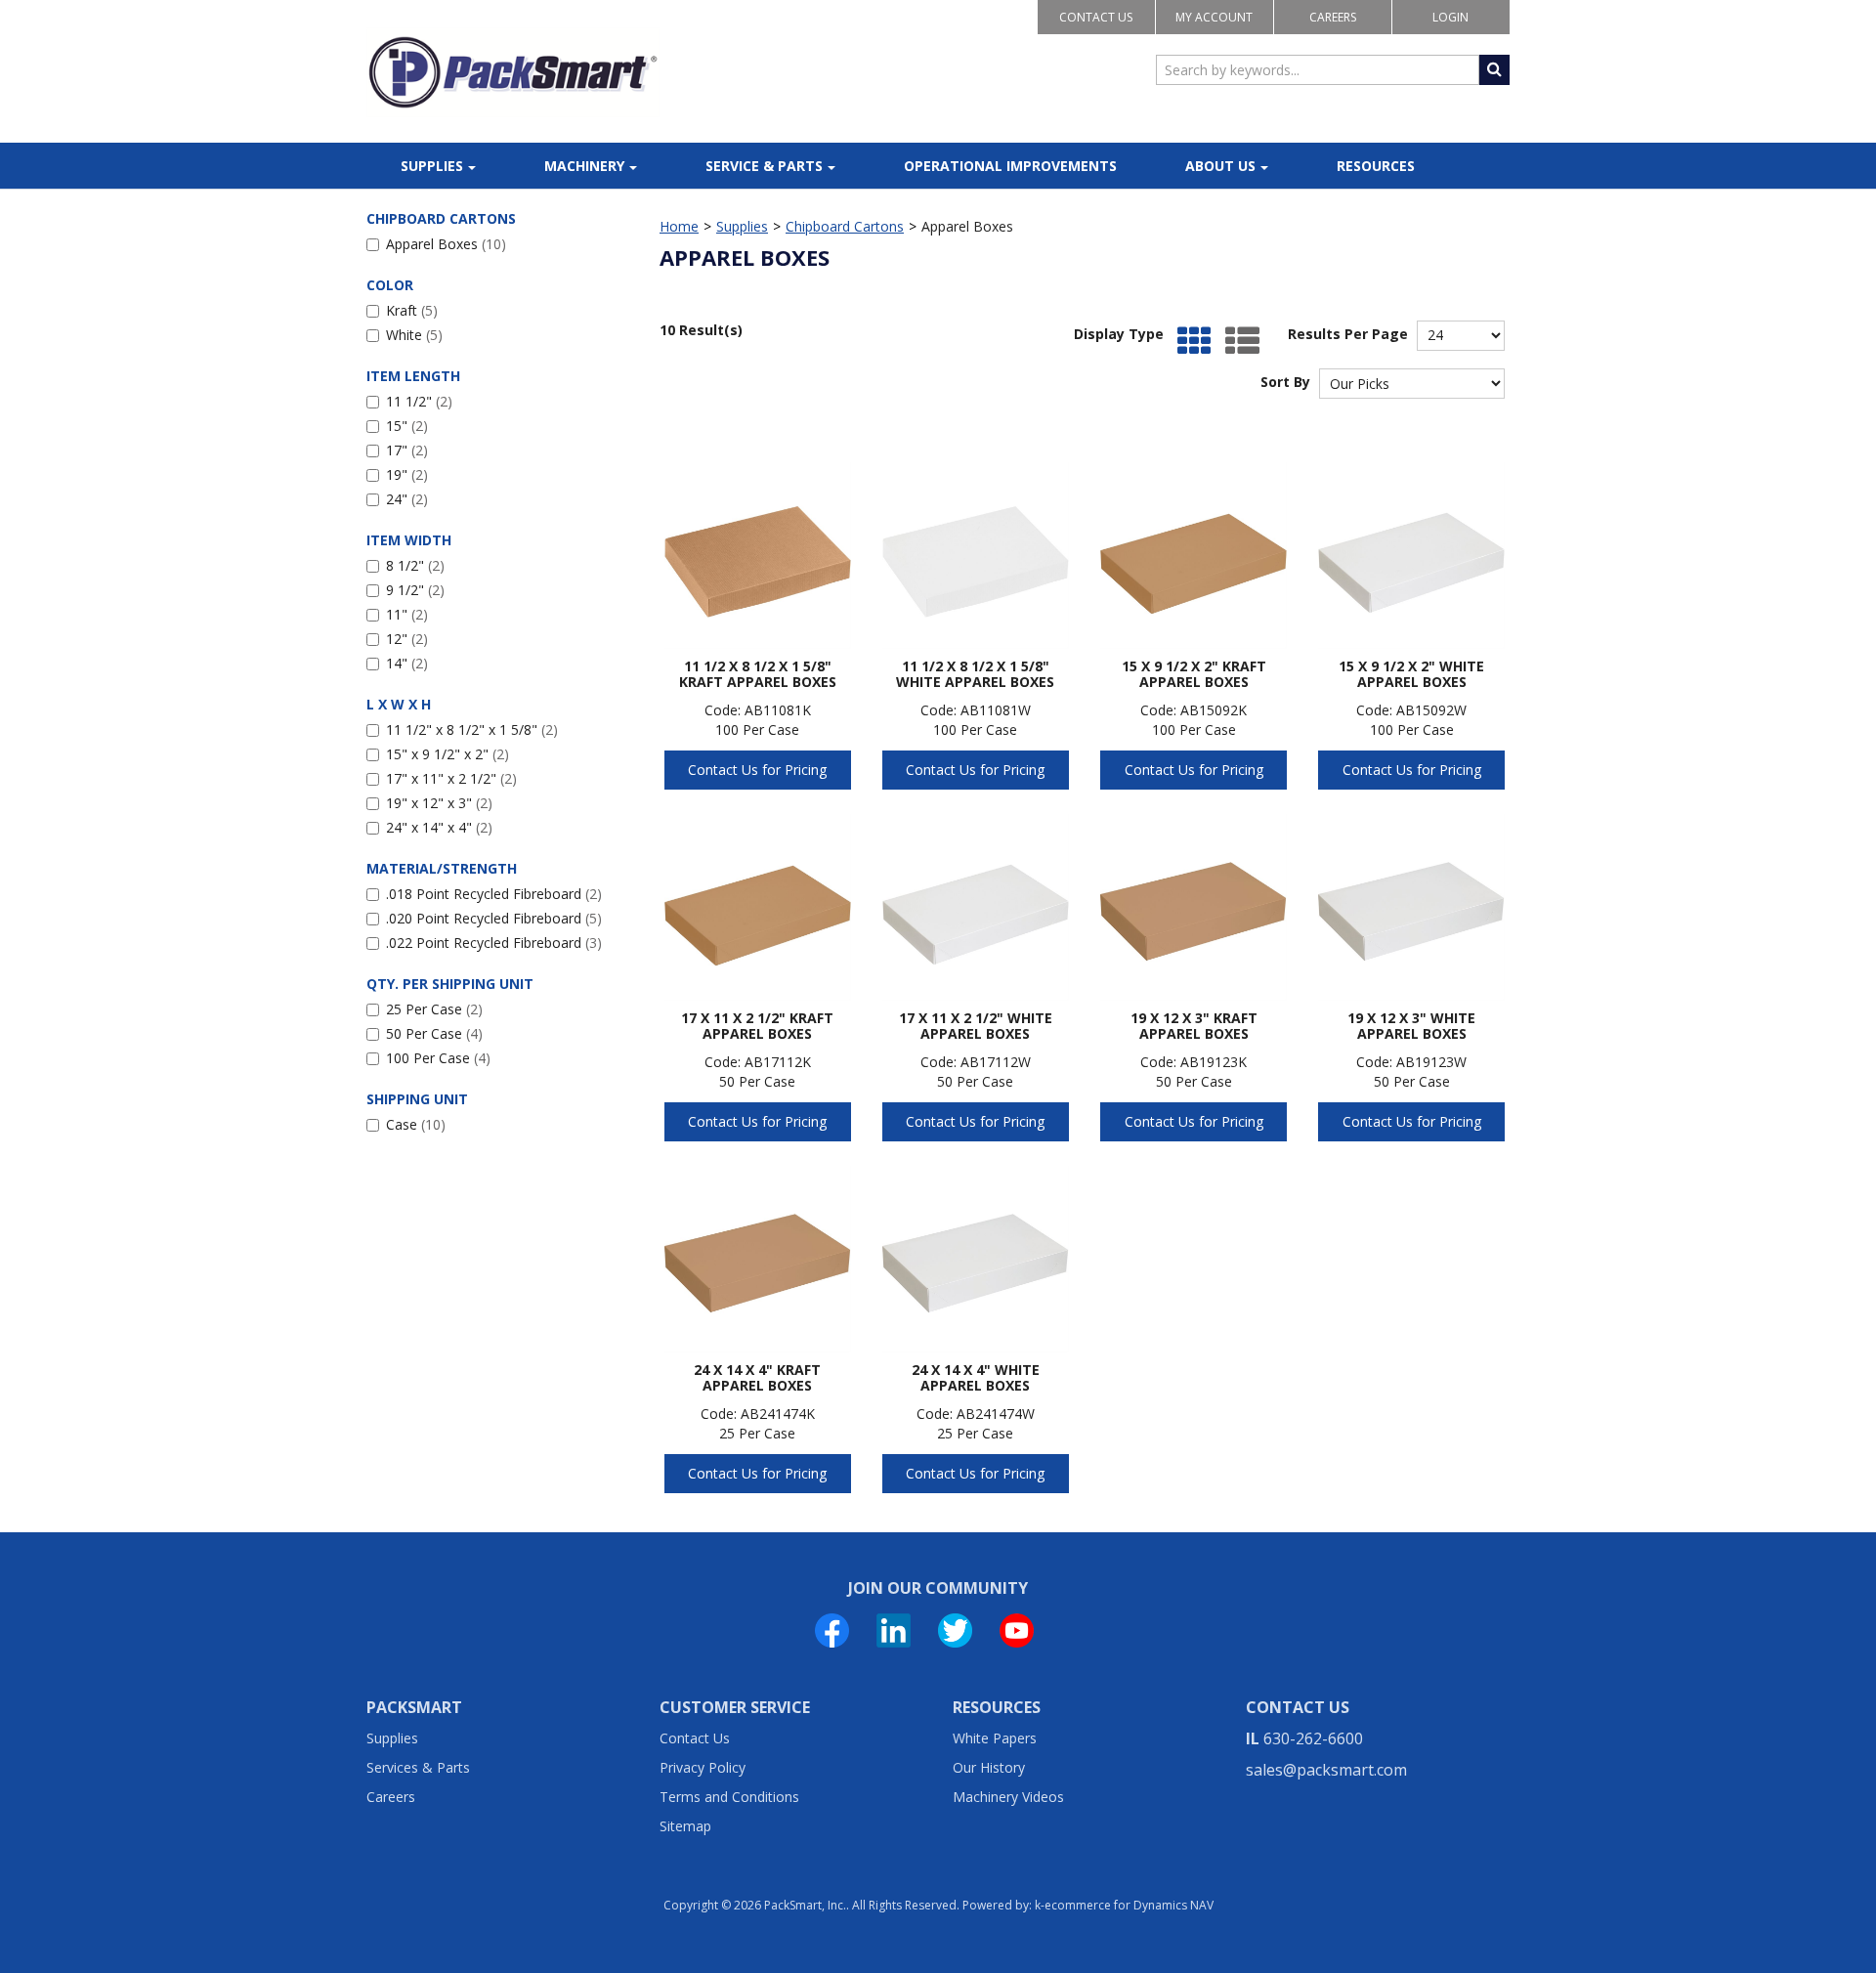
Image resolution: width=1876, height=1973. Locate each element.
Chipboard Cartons (845, 226)
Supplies (432, 166)
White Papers (995, 1738)
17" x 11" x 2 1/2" (451, 778)
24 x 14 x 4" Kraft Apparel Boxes (757, 1377)
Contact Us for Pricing (757, 770)
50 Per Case (434, 1033)
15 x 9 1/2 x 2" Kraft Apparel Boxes (1194, 674)
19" (407, 474)
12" (407, 639)
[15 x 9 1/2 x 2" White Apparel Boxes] (1411, 556)
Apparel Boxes (446, 244)
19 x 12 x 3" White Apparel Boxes (1411, 1026)
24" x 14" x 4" (439, 827)
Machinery (584, 166)
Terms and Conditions (729, 1797)
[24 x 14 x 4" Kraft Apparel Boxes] (758, 1259)
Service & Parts (764, 166)
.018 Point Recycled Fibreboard (494, 894)
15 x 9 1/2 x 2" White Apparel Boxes (1411, 674)
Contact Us (1096, 17)
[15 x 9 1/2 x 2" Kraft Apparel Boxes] (1194, 556)
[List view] (1237, 342)
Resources (1376, 166)
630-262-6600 (1313, 1738)
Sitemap (685, 1826)
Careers (1333, 17)
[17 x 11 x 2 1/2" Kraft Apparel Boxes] (758, 907)
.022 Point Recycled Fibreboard (494, 943)
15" (407, 426)
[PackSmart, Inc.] (513, 72)
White (414, 335)
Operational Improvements (1010, 166)
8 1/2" (415, 565)
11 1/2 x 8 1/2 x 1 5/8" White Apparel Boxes (975, 674)
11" (407, 614)
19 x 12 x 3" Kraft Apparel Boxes (1194, 1026)
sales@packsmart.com (1326, 1770)
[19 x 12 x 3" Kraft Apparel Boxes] (1194, 907)
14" (407, 663)
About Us (1220, 166)
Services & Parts (418, 1767)
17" (407, 450)
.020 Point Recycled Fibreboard (494, 918)
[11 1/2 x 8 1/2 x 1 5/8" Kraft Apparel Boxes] (758, 556)
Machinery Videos (1008, 1797)
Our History (989, 1767)
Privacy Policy (703, 1767)
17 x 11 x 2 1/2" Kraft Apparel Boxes (757, 1026)
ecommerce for (1129, 1905)
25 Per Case (434, 1009)
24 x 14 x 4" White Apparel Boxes (976, 1377)
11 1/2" (419, 401)
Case (416, 1124)
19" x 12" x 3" (439, 803)
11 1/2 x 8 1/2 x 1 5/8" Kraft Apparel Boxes (758, 674)
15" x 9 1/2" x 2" (448, 754)
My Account (1214, 17)
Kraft (412, 310)
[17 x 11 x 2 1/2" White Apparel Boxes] (976, 907)
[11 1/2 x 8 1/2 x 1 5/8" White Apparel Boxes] (976, 556)
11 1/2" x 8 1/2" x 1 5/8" (472, 729)
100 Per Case (438, 1058)
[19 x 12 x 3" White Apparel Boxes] (1411, 907)
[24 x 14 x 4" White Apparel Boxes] (976, 1259)
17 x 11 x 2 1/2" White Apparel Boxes (976, 1026)
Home (679, 226)
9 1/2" (415, 590)
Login (1450, 17)
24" (407, 499)
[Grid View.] (1190, 342)
